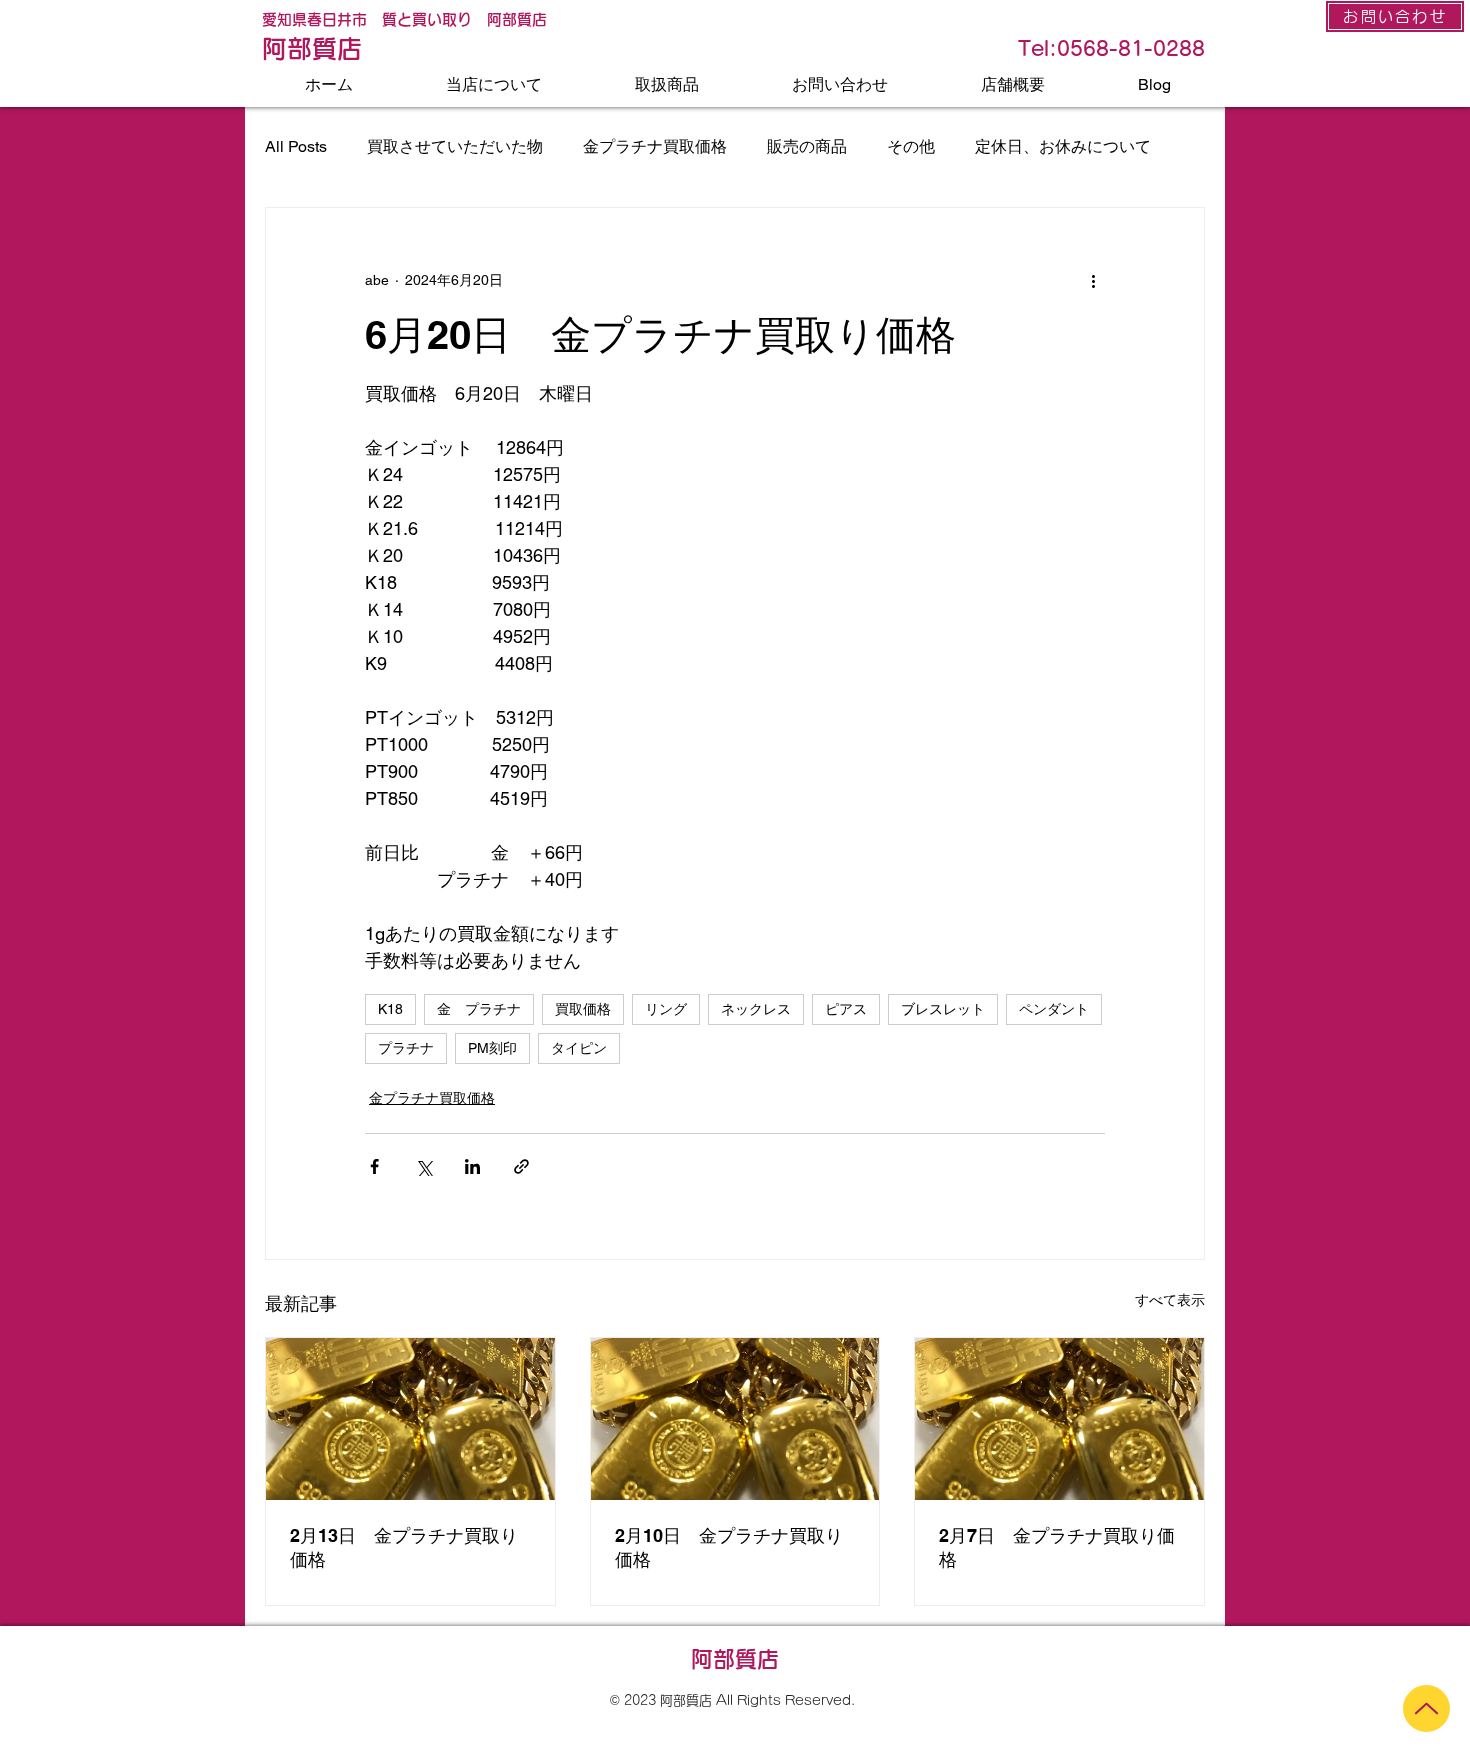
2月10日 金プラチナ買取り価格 (729, 1547)
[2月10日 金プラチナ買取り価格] (735, 1419)
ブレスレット (943, 1009)
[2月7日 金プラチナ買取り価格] (1059, 1419)
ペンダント (1054, 1009)
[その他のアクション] (1093, 280)
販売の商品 (807, 146)
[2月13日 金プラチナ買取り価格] (410, 1419)
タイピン (579, 1048)
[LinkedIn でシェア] (472, 1166)
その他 (911, 146)
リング (666, 1009)
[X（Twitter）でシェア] (423, 1166)
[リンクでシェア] (521, 1166)
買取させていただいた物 (455, 146)
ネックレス (756, 1009)
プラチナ (406, 1048)
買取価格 (583, 1009)
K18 (390, 1009)
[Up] (1426, 1708)
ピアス (846, 1009)
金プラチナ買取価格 (655, 146)
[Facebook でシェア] (374, 1166)
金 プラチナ (479, 1009)
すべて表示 (1170, 1300)
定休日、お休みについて (1063, 146)
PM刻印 (492, 1048)
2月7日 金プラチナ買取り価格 (1057, 1547)
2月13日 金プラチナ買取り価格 (404, 1547)
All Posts (296, 146)
